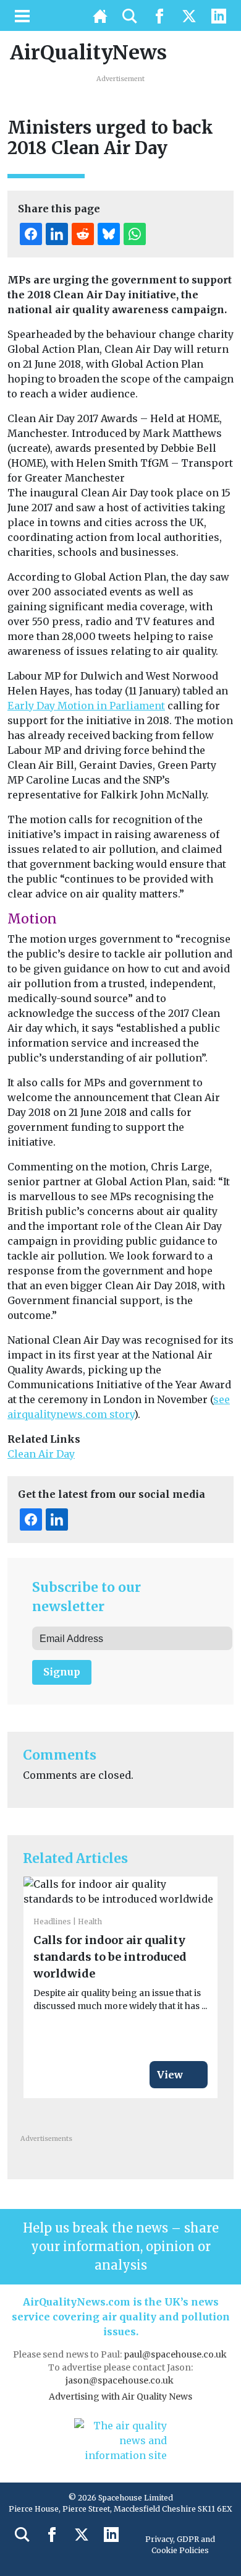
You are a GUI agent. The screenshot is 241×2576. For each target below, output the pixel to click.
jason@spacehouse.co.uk (120, 2380)
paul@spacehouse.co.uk (176, 2354)
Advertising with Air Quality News (120, 2397)
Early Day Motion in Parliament (86, 706)
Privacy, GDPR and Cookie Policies (180, 2545)
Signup (62, 1672)
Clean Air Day (41, 1454)
